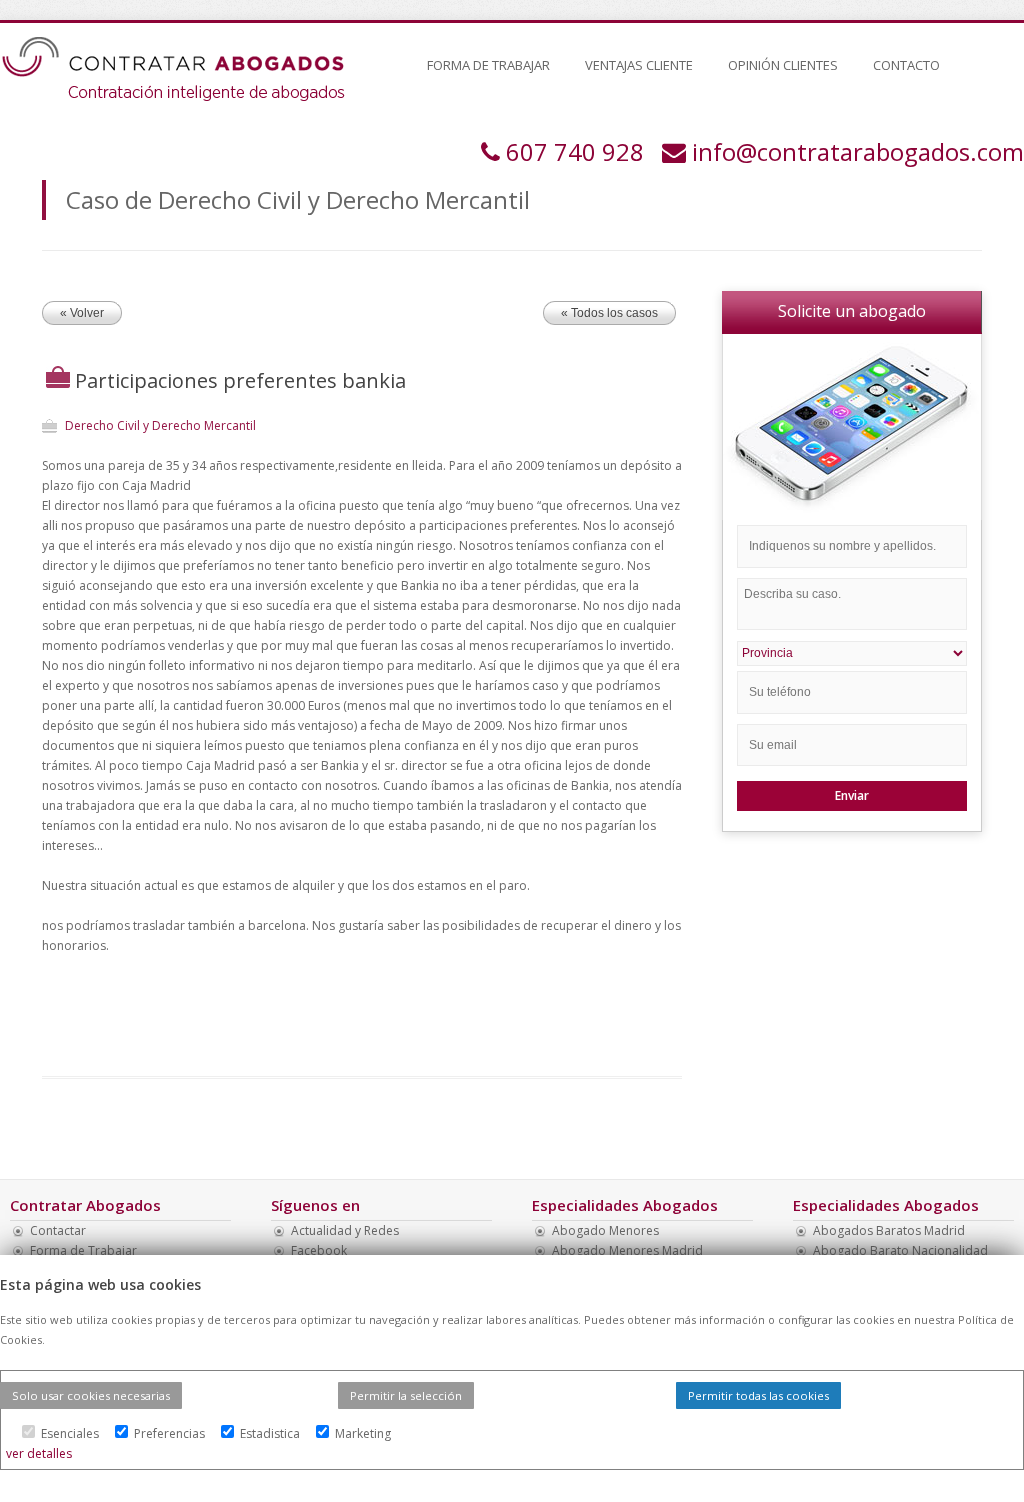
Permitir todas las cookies (758, 1395)
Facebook (319, 1250)
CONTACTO (906, 65)
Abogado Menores (605, 1230)
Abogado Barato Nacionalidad (900, 1250)
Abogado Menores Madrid (627, 1250)
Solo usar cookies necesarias (91, 1395)
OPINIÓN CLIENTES (783, 65)
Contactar (58, 1230)
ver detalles (39, 1453)
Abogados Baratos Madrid (889, 1230)
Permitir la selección (406, 1395)
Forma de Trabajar (83, 1250)
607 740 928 (575, 151)
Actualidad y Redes (345, 1230)
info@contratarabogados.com (858, 151)
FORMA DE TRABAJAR (488, 65)
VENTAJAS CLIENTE (639, 65)
